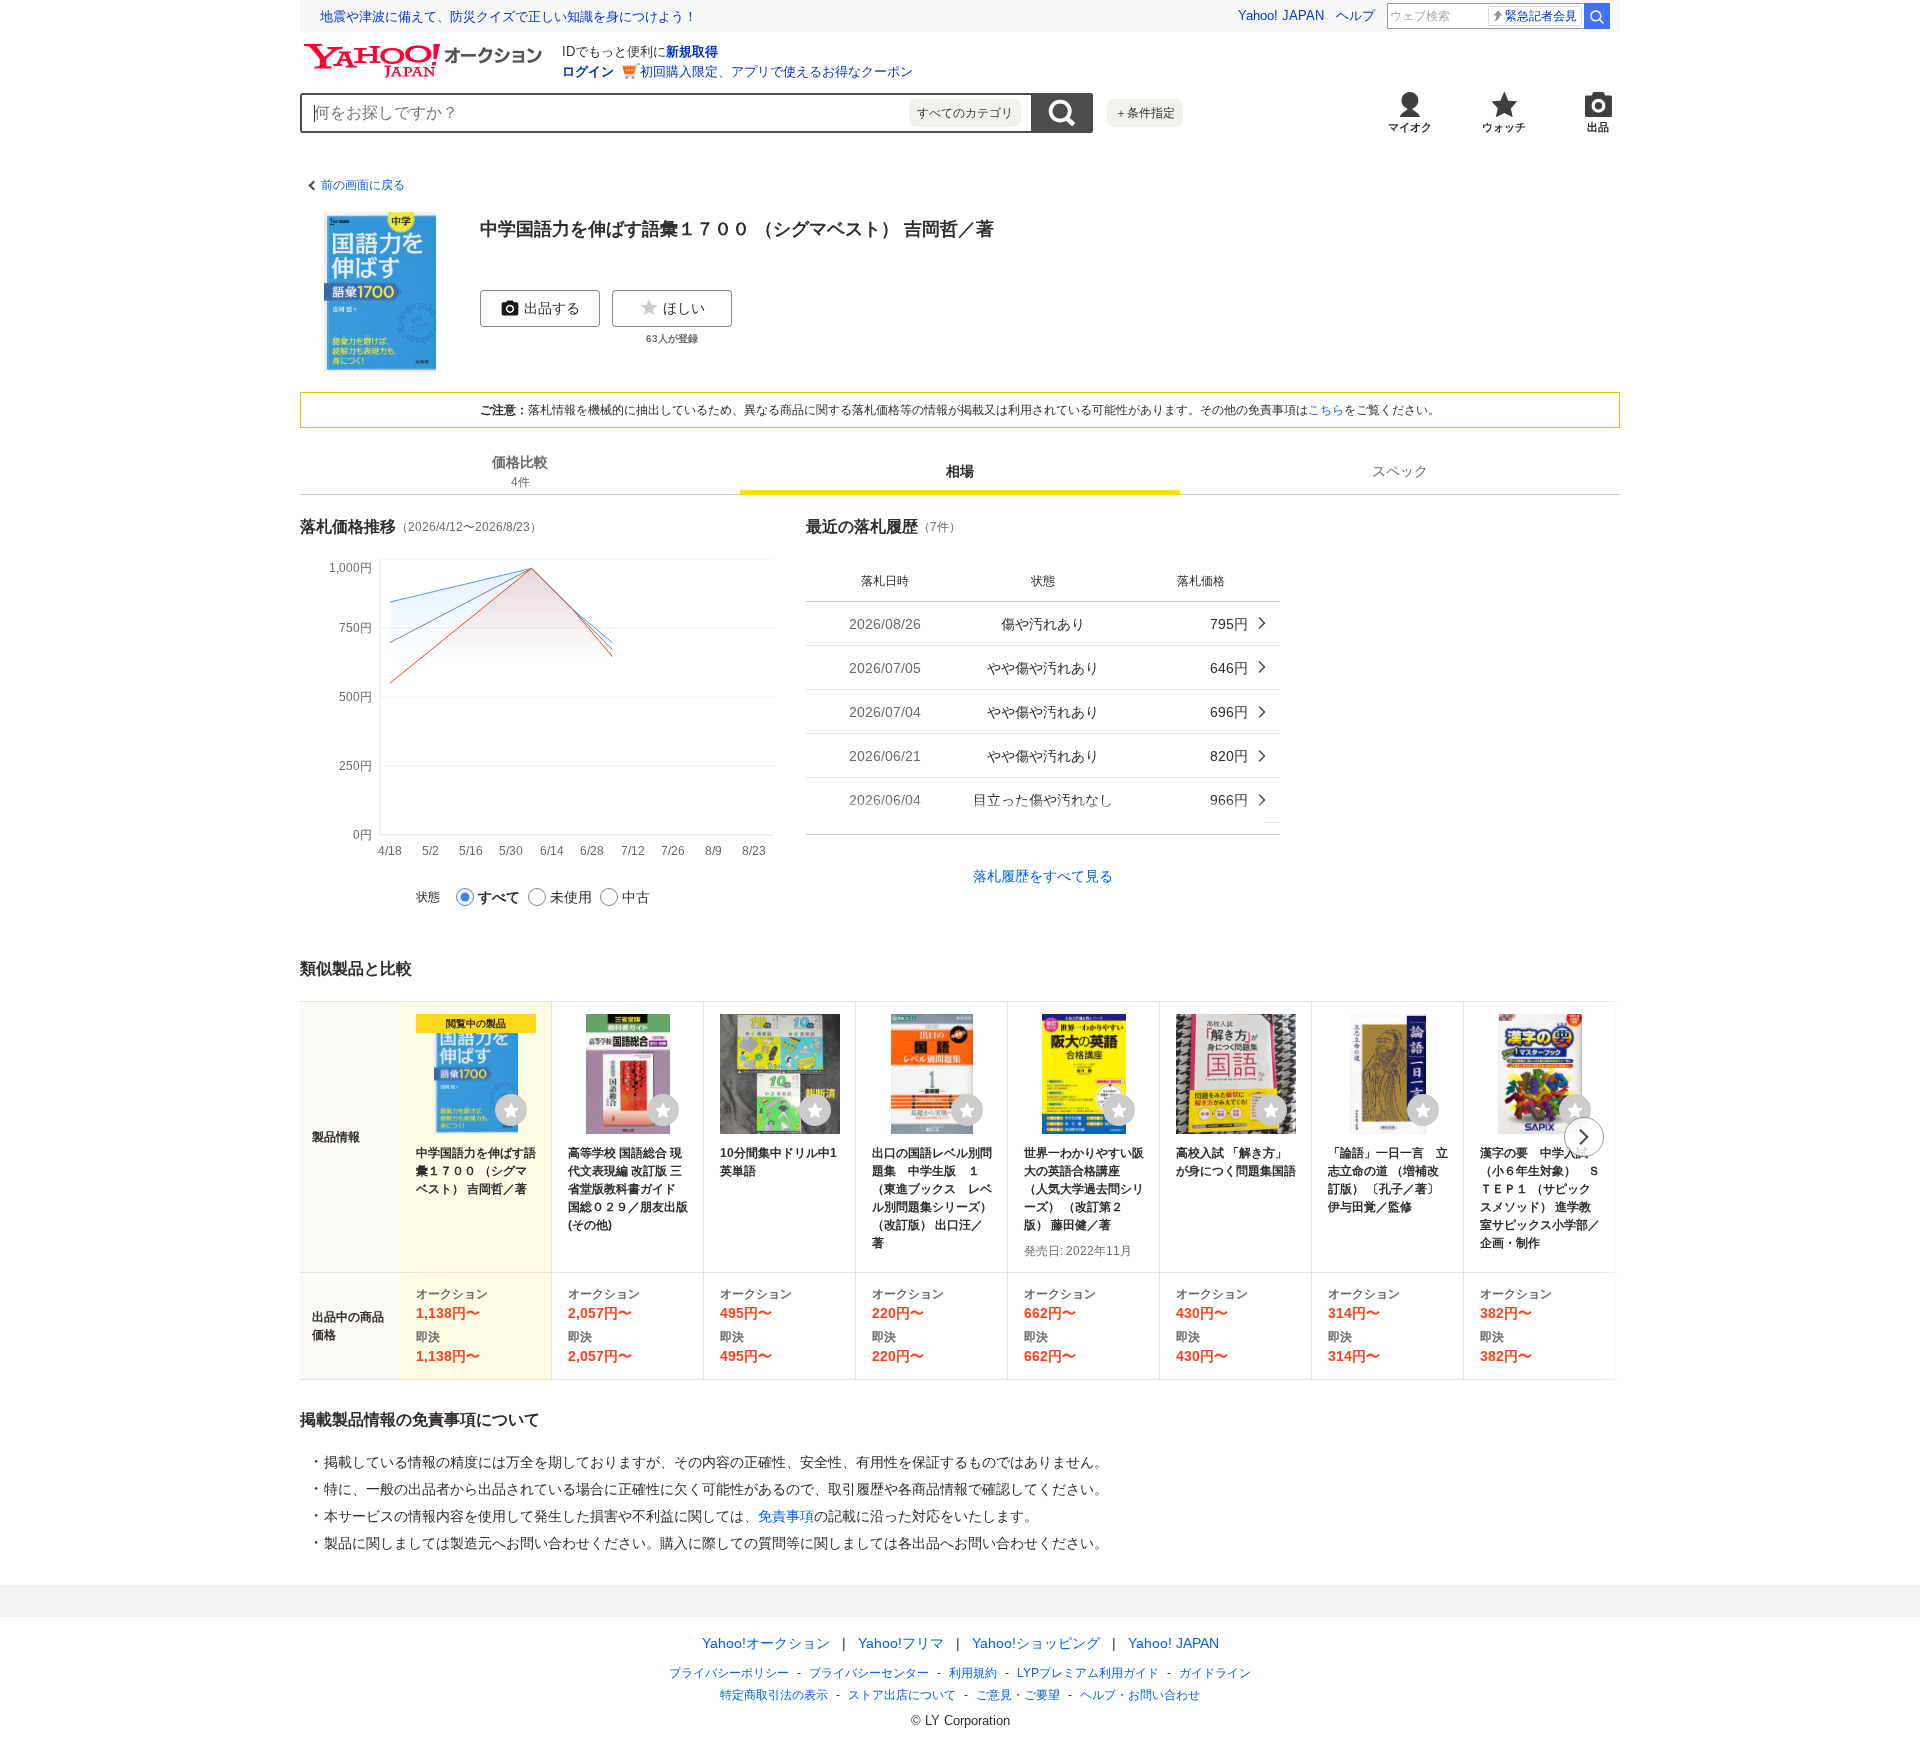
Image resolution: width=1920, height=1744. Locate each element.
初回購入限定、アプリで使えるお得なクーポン (776, 71)
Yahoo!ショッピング (1036, 1643)
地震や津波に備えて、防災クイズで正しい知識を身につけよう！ (508, 16)
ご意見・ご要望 (1018, 1695)
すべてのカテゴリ (965, 113)
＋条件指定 (1145, 113)
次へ (1584, 1137)
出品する (552, 308)
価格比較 (520, 471)
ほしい (684, 308)
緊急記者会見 (1541, 16)
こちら (1326, 410)
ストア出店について (902, 1695)
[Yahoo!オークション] (426, 49)
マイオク (1410, 127)
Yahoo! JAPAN (1281, 15)
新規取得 (692, 51)
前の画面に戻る (363, 185)
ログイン (588, 71)
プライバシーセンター (869, 1673)
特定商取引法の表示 (774, 1695)
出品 (1598, 127)
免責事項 (786, 1516)
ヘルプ (1355, 15)
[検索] (1597, 16)
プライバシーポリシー (729, 1673)
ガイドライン (1215, 1673)
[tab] (520, 471)
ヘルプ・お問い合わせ (1140, 1695)
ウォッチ (1504, 127)
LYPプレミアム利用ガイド (1088, 1673)
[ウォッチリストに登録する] (511, 1110)
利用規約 (973, 1673)
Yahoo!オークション (766, 1643)
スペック (1400, 471)
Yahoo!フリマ (901, 1643)
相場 (960, 471)
